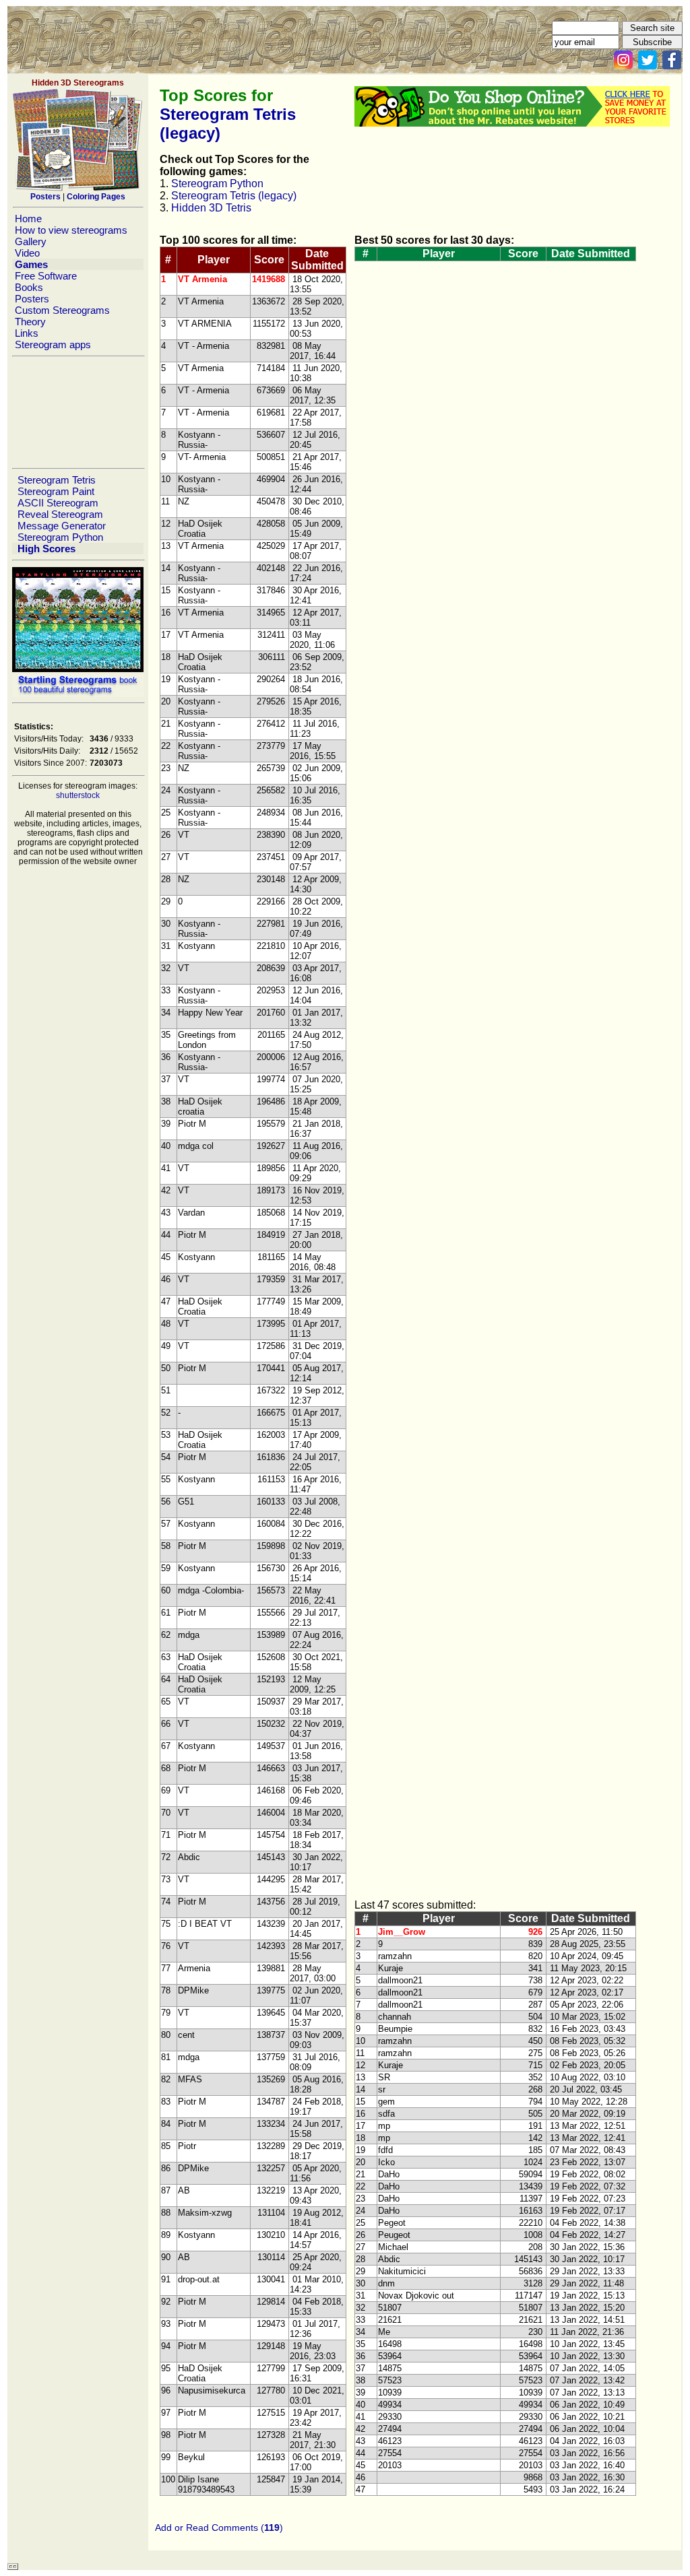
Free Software (46, 276)
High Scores (46, 549)
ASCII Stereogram (58, 503)
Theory (30, 322)
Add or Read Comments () (219, 2528)
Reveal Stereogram (60, 514)
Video (27, 253)
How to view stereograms (71, 230)
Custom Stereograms (62, 310)
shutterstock (78, 795)
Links (27, 333)
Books (29, 287)
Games (31, 264)
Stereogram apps (53, 344)
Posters (32, 299)
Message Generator (62, 526)
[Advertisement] (77, 412)
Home (28, 219)
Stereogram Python (60, 537)
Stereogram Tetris (57, 480)
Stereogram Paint (56, 491)
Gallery (31, 241)
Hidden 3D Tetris (211, 208)
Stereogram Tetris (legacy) (234, 196)
